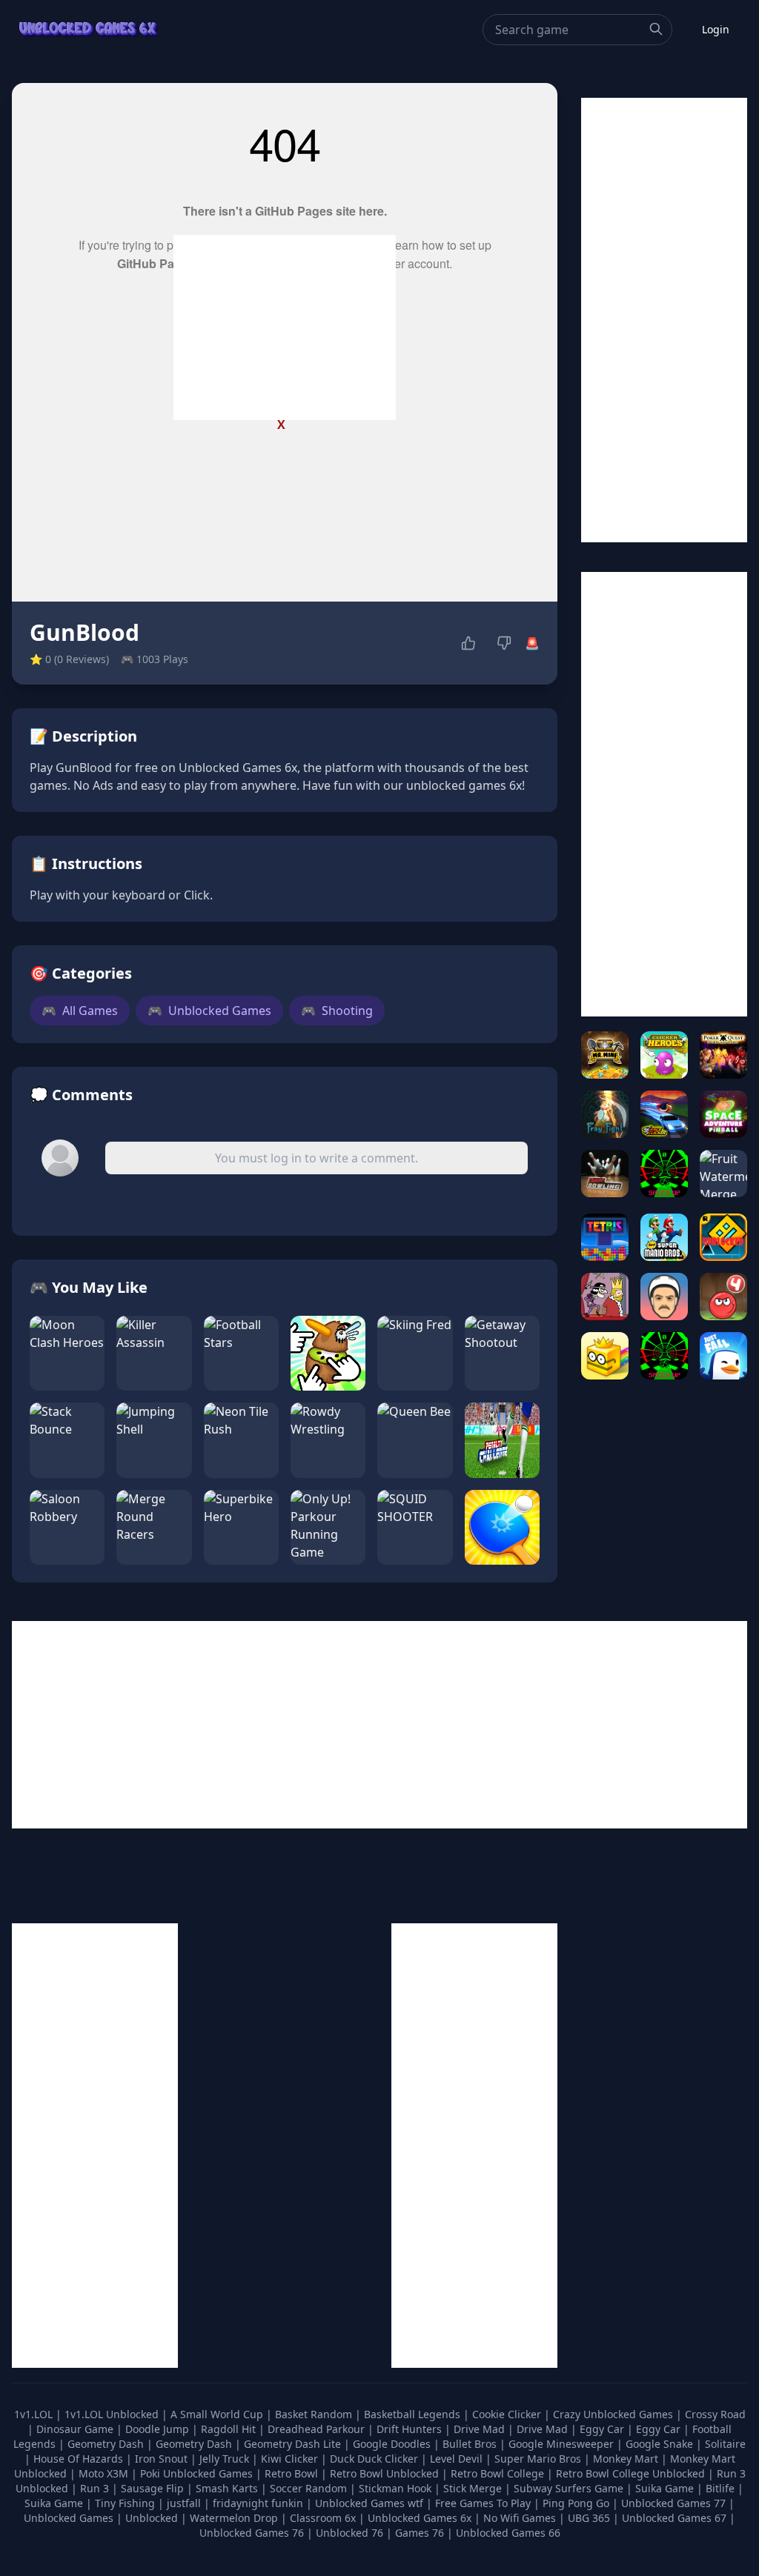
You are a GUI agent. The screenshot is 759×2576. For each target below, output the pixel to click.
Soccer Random (310, 2488)
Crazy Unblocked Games (614, 2414)
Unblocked (153, 2518)
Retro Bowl (293, 2473)
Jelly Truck (226, 2459)
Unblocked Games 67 (674, 2518)
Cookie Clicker (508, 2414)
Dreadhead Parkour (318, 2429)
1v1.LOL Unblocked (113, 2414)
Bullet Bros (471, 2444)
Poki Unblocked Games (198, 2473)
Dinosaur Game (76, 2429)
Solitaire (725, 2444)
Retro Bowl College (499, 2473)
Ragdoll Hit (230, 2429)
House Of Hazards (80, 2459)
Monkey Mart (627, 2459)
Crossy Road (715, 2414)
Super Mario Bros (539, 2459)
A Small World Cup (218, 2414)
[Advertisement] (285, 327)
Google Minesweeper (563, 2444)
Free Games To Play (484, 2503)
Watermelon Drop (235, 2518)
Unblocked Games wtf (371, 2503)
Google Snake (661, 2444)
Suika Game (666, 2488)
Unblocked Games (209, 1011)
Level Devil (458, 2459)
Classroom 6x (323, 2518)
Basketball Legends (414, 2414)
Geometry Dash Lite (294, 2444)
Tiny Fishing (126, 2503)
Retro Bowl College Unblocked (632, 2473)
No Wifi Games (520, 2518)
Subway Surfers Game (570, 2488)
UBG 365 (589, 2518)
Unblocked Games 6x (420, 2518)
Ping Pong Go (577, 2503)
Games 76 (420, 2533)
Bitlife (722, 2488)
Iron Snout (163, 2459)
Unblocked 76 (349, 2533)
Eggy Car (603, 2429)
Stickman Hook (397, 2488)
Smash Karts (228, 2488)
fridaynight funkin (259, 2503)
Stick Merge (474, 2488)
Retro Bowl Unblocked (386, 2473)
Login (716, 29)
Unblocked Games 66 (508, 2533)
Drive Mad (481, 2429)
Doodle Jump (159, 2429)
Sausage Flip (154, 2488)
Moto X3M (105, 2473)
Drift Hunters (411, 2429)
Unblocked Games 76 (252, 2533)
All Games (80, 1011)
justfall (185, 2503)
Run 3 (96, 2488)
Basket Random (315, 2414)
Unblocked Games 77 (675, 2503)
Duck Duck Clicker (375, 2459)
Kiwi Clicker (291, 2459)
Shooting (337, 1011)
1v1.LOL (35, 2414)
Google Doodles (393, 2444)
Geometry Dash (107, 2444)
